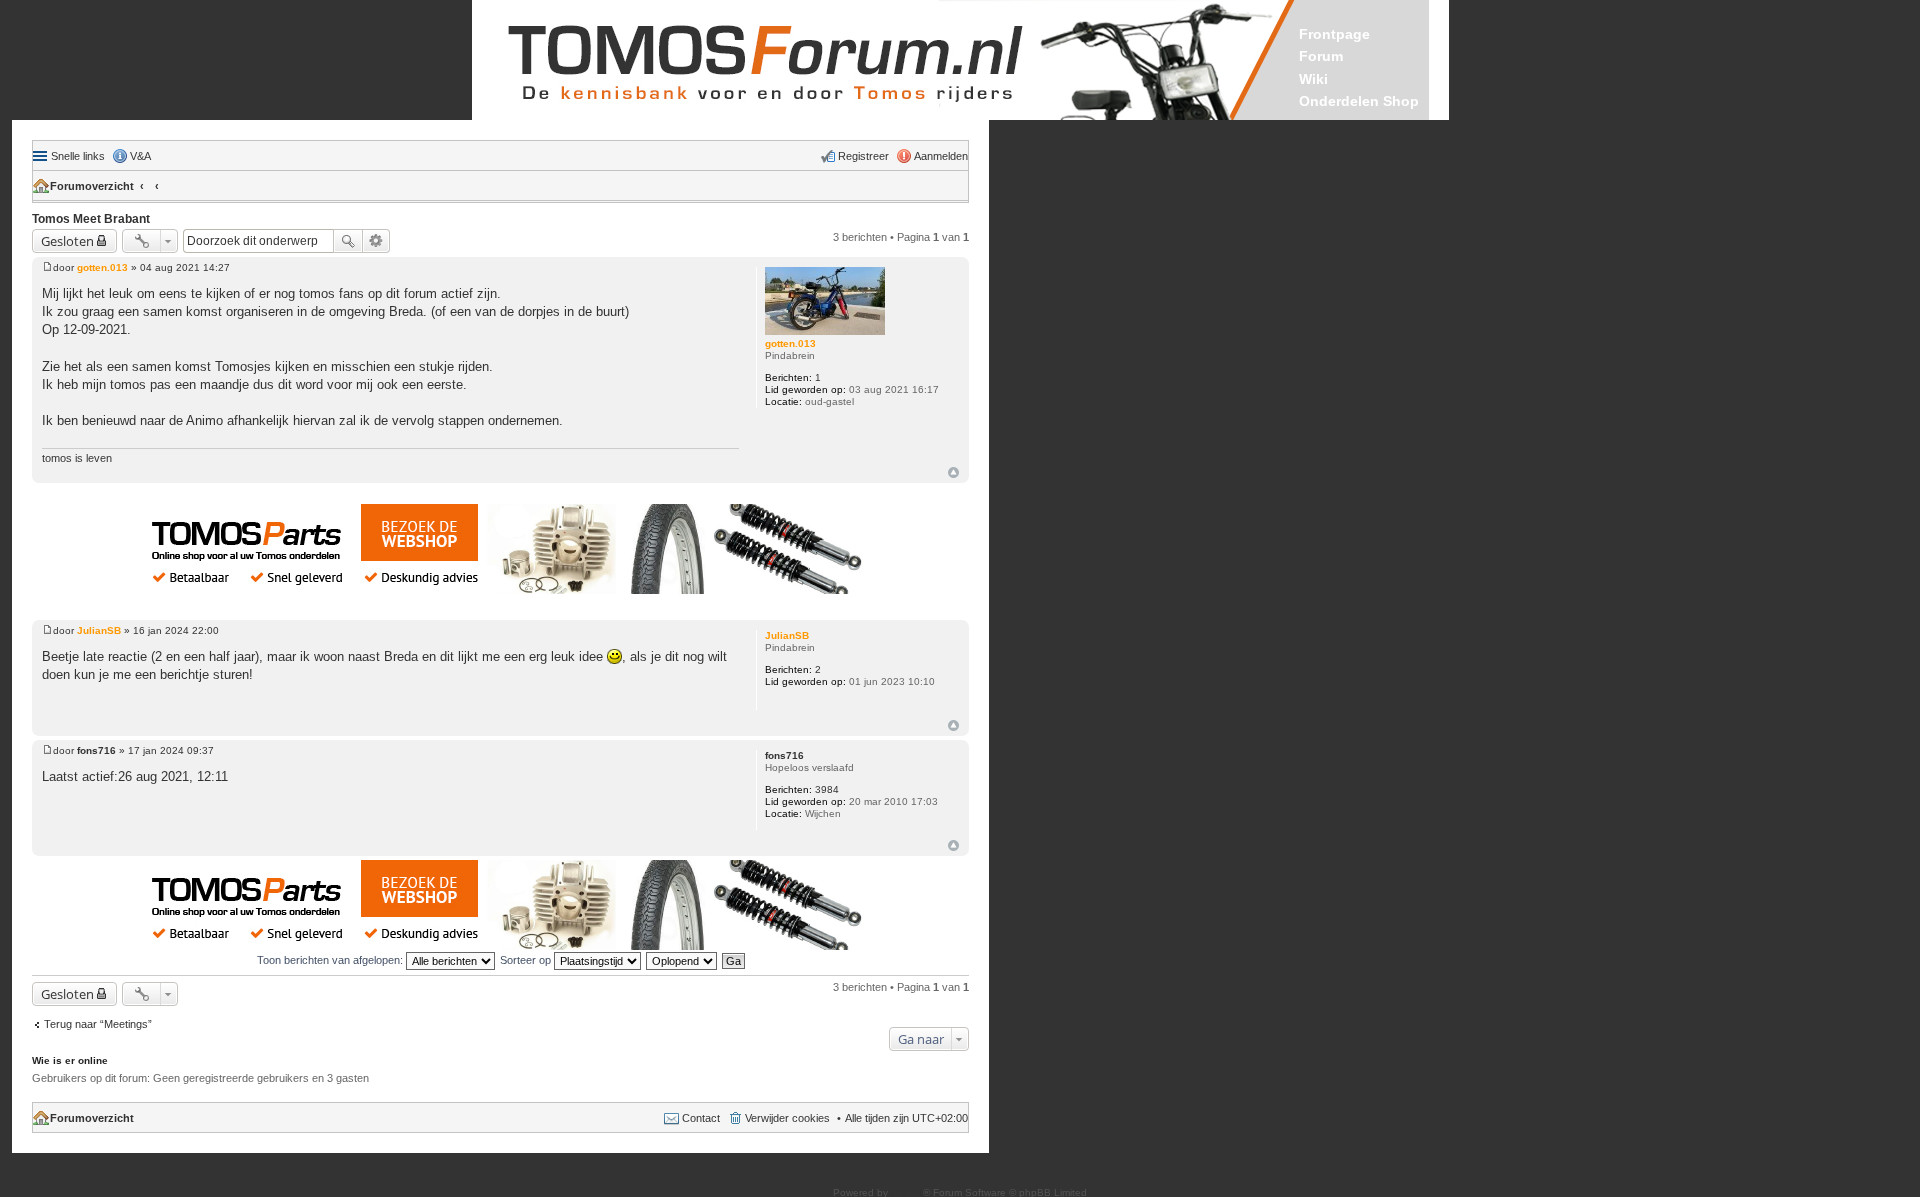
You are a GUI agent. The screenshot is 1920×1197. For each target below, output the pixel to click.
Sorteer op (527, 960)
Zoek (348, 241)
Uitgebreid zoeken (376, 241)
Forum (1321, 56)
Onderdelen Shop (1359, 101)
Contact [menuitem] (701, 1118)
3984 (827, 789)
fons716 (784, 755)
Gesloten (67, 241)
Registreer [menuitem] (863, 156)
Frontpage (1334, 34)
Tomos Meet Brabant (91, 219)
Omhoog (953, 472)
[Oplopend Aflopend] (682, 960)
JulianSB (787, 635)
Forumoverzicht (92, 186)
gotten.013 (790, 343)
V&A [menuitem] (140, 156)
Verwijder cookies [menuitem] (787, 1118)
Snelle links (78, 156)
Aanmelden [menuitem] (941, 156)
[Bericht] (47, 267)
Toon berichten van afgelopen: (331, 960)
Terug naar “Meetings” (98, 1024)
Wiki (1313, 79)
